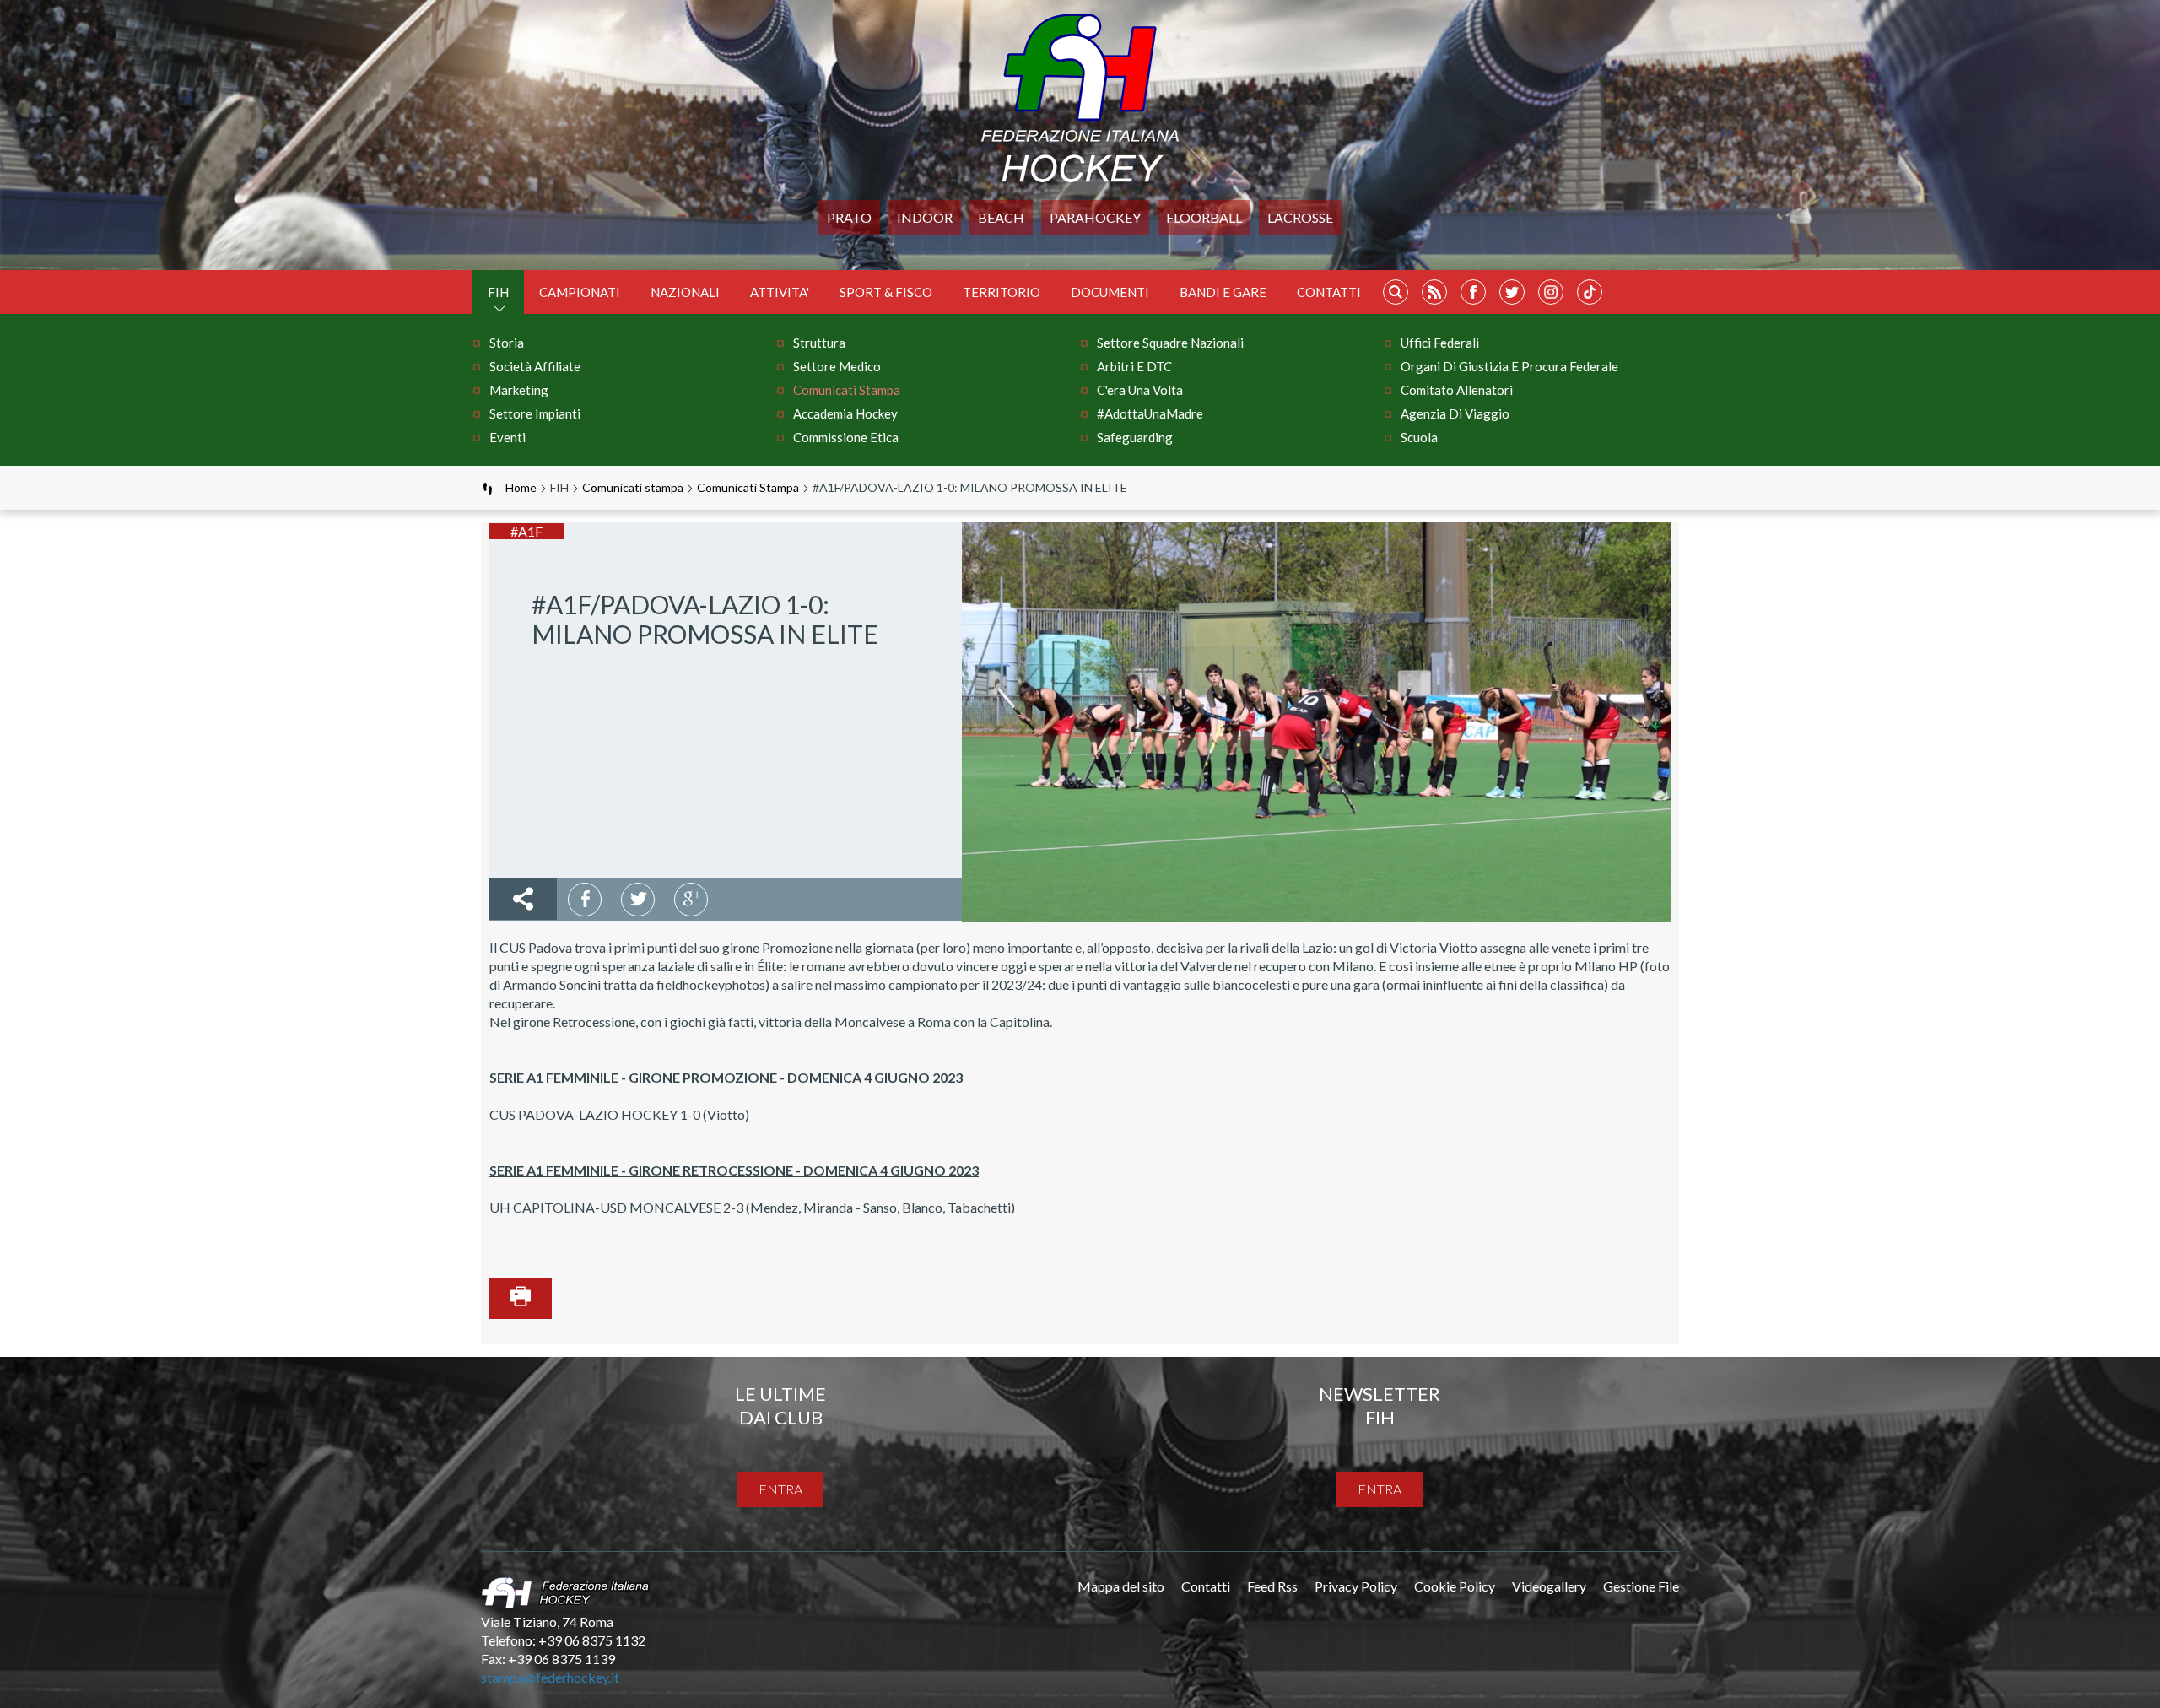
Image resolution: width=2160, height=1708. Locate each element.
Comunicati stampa (847, 390)
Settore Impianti (535, 413)
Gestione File (1641, 1586)
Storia (507, 343)
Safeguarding (1135, 437)
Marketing (519, 390)
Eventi (508, 437)
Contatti (1329, 292)
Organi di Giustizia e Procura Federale (1509, 366)
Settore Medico (837, 366)
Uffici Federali (1440, 343)
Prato (849, 217)
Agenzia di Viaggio (1455, 413)
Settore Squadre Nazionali (1170, 343)
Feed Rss (1272, 1586)
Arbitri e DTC (1134, 366)
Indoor (925, 217)
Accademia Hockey (845, 413)
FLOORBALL (1204, 217)
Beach (1001, 217)
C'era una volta (1140, 390)
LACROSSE (1300, 217)
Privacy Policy (1356, 1586)
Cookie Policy (1455, 1586)
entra (780, 1489)
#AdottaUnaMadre (1150, 413)
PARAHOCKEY (1095, 217)
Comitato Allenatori (1457, 390)
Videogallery (1549, 1586)
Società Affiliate (535, 366)
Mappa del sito (1121, 1586)
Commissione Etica (846, 437)
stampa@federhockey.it (550, 1677)
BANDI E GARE (1223, 292)
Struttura (819, 343)
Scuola (1419, 437)
